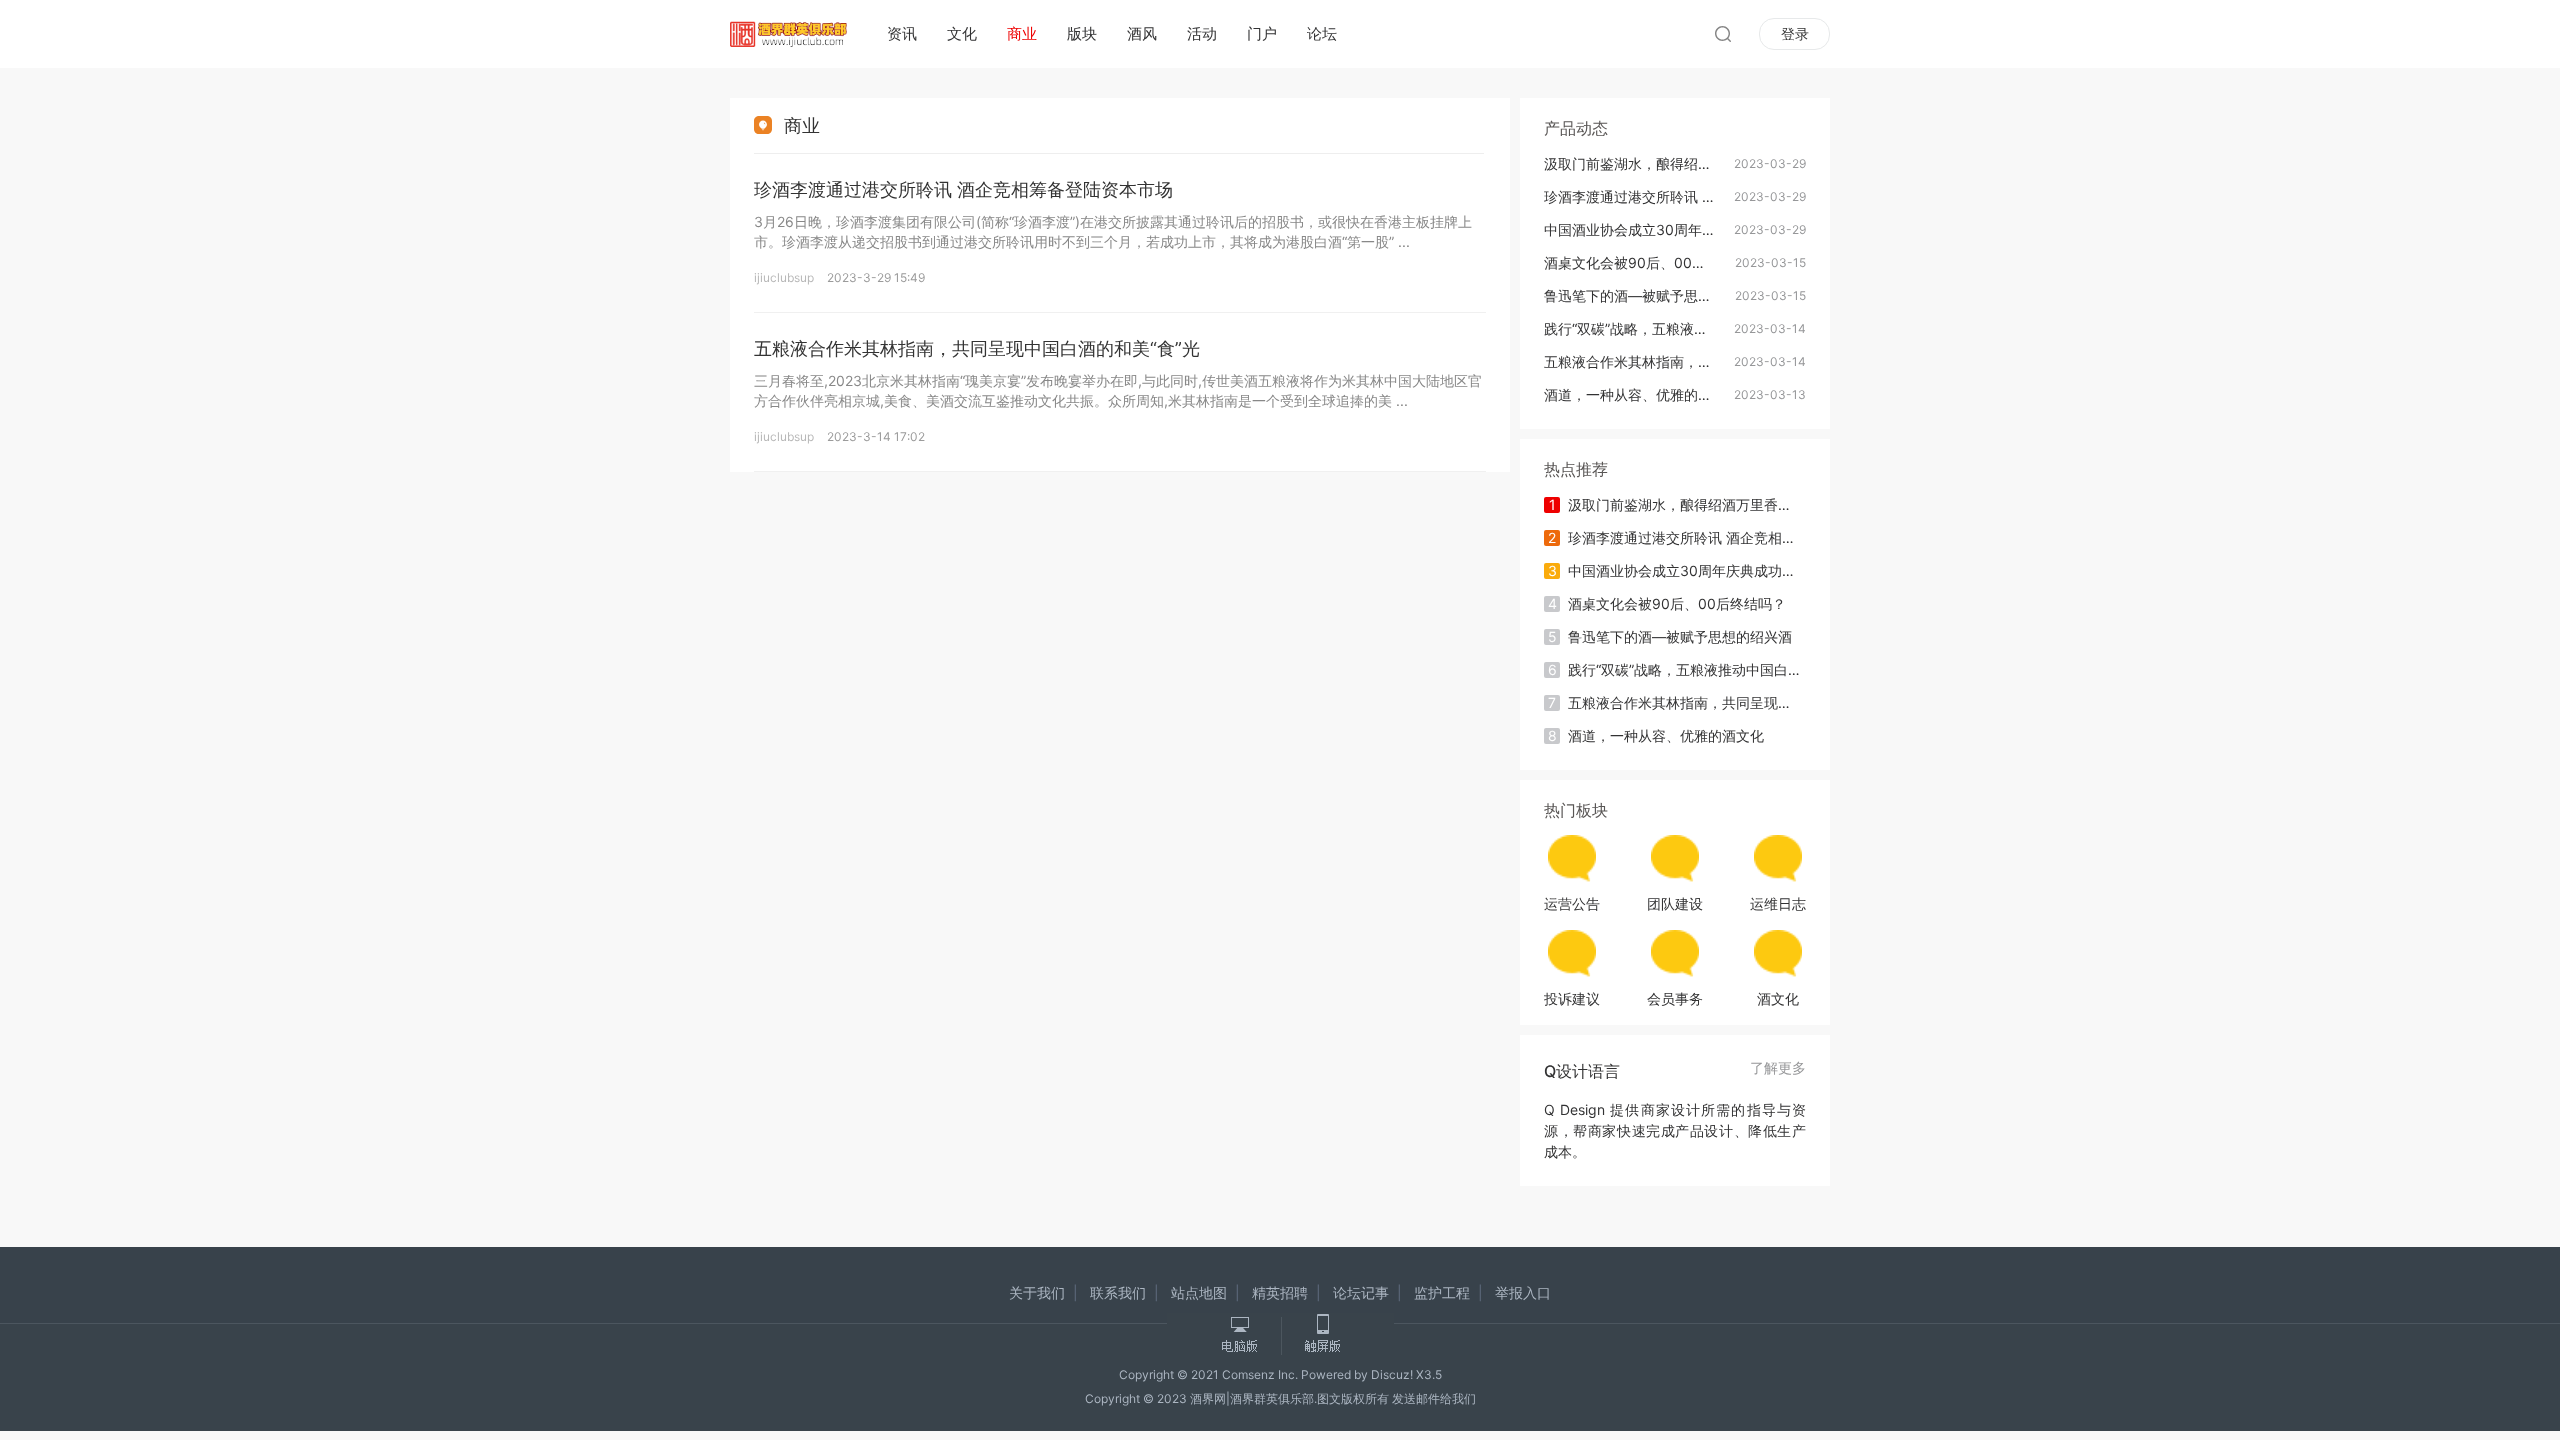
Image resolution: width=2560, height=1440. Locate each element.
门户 (1262, 33)
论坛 (1322, 33)
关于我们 (1037, 1292)
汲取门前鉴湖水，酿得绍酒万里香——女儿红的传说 (1646, 163)
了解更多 (1778, 1068)
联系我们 (1118, 1292)
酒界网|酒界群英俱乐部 (1252, 1398)
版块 (1082, 33)
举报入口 (1523, 1292)
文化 (962, 33)
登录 (1795, 33)
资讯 (902, 33)
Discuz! (1392, 1374)
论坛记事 (1361, 1292)
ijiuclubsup (784, 277)
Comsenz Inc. (1261, 1374)
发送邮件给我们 (1434, 1398)
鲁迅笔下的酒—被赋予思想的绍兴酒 (1646, 295)
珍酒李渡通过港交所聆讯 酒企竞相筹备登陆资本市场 (963, 189)
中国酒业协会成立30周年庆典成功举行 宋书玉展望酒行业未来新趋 (1646, 229)
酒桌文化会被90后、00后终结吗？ (1646, 262)
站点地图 (1199, 1292)
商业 (1022, 33)
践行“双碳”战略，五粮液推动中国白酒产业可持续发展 (1646, 328)
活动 (1202, 33)
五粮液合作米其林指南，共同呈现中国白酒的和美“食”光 (977, 348)
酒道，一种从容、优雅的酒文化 (1642, 394)
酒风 (1142, 33)
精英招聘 (1280, 1292)
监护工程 (1442, 1292)
